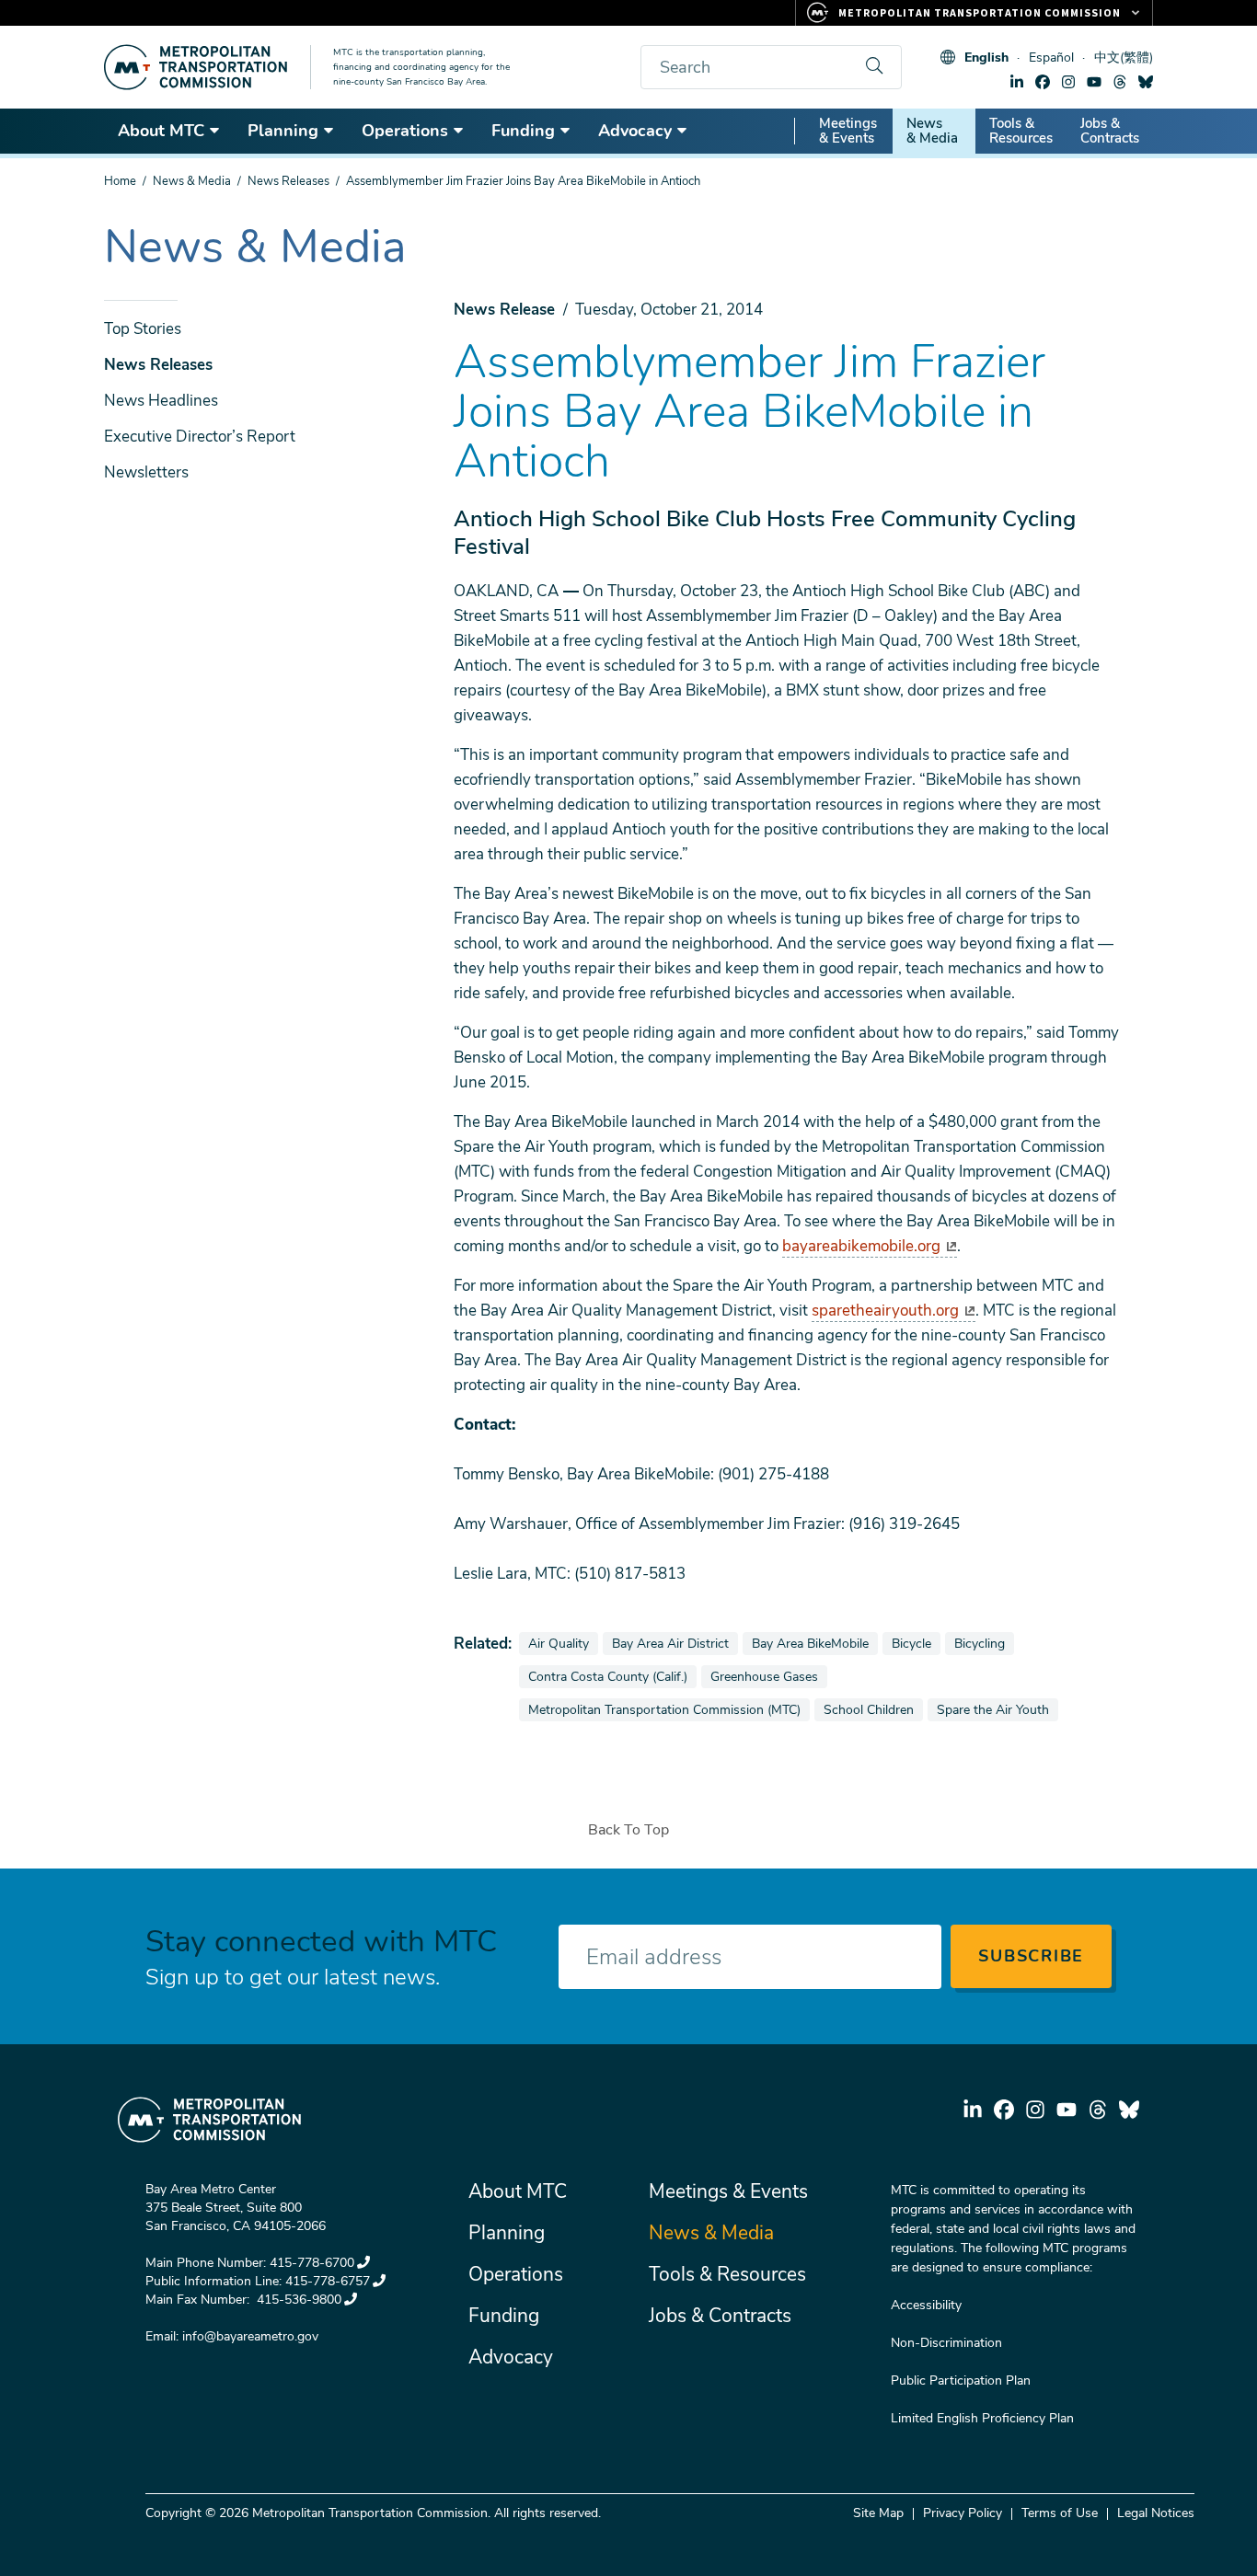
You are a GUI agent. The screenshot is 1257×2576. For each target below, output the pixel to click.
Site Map (878, 2513)
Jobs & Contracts (1110, 131)
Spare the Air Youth (997, 1709)
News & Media (932, 131)
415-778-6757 (328, 2281)
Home (120, 181)
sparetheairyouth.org (885, 1311)
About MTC (161, 131)
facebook (1043, 82)
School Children (873, 1709)
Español (1051, 57)
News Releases (288, 181)
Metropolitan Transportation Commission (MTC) (664, 1709)
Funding (523, 131)
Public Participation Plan (961, 2380)
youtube (1094, 82)
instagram (1068, 82)
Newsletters (146, 472)
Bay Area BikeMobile (814, 1643)
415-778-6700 (312, 2263)
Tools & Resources (1021, 131)
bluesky (1146, 82)
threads (1120, 82)
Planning (283, 131)
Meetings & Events (848, 131)
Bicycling (984, 1643)
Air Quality (563, 1643)
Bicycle (916, 1643)
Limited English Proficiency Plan (982, 2418)
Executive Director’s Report (200, 437)
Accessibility (926, 2305)
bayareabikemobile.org (861, 1246)
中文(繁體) (1124, 57)
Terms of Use (1060, 2513)
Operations (405, 131)
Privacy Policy (963, 2513)
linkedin (1017, 82)
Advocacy (635, 131)
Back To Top (628, 1830)
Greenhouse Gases (768, 1676)
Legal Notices (1156, 2513)
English (986, 57)
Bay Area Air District (675, 1643)
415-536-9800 (297, 2300)
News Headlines (161, 401)
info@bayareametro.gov (250, 2336)
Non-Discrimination (946, 2343)
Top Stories (143, 329)
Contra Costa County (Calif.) (612, 1676)
